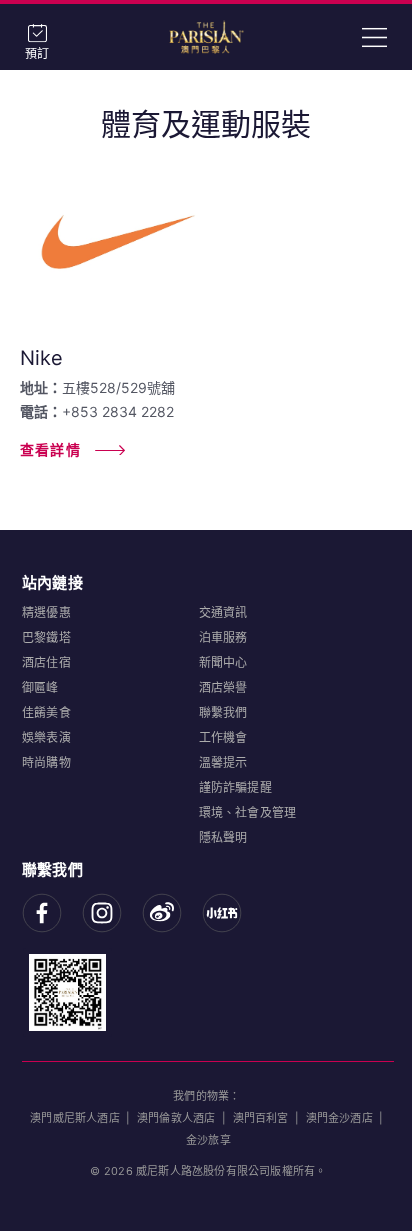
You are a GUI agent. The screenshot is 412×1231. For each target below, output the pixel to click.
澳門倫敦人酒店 (176, 1118)
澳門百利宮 (261, 1118)
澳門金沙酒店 (339, 1118)
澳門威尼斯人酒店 (75, 1118)
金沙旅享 (208, 1140)
